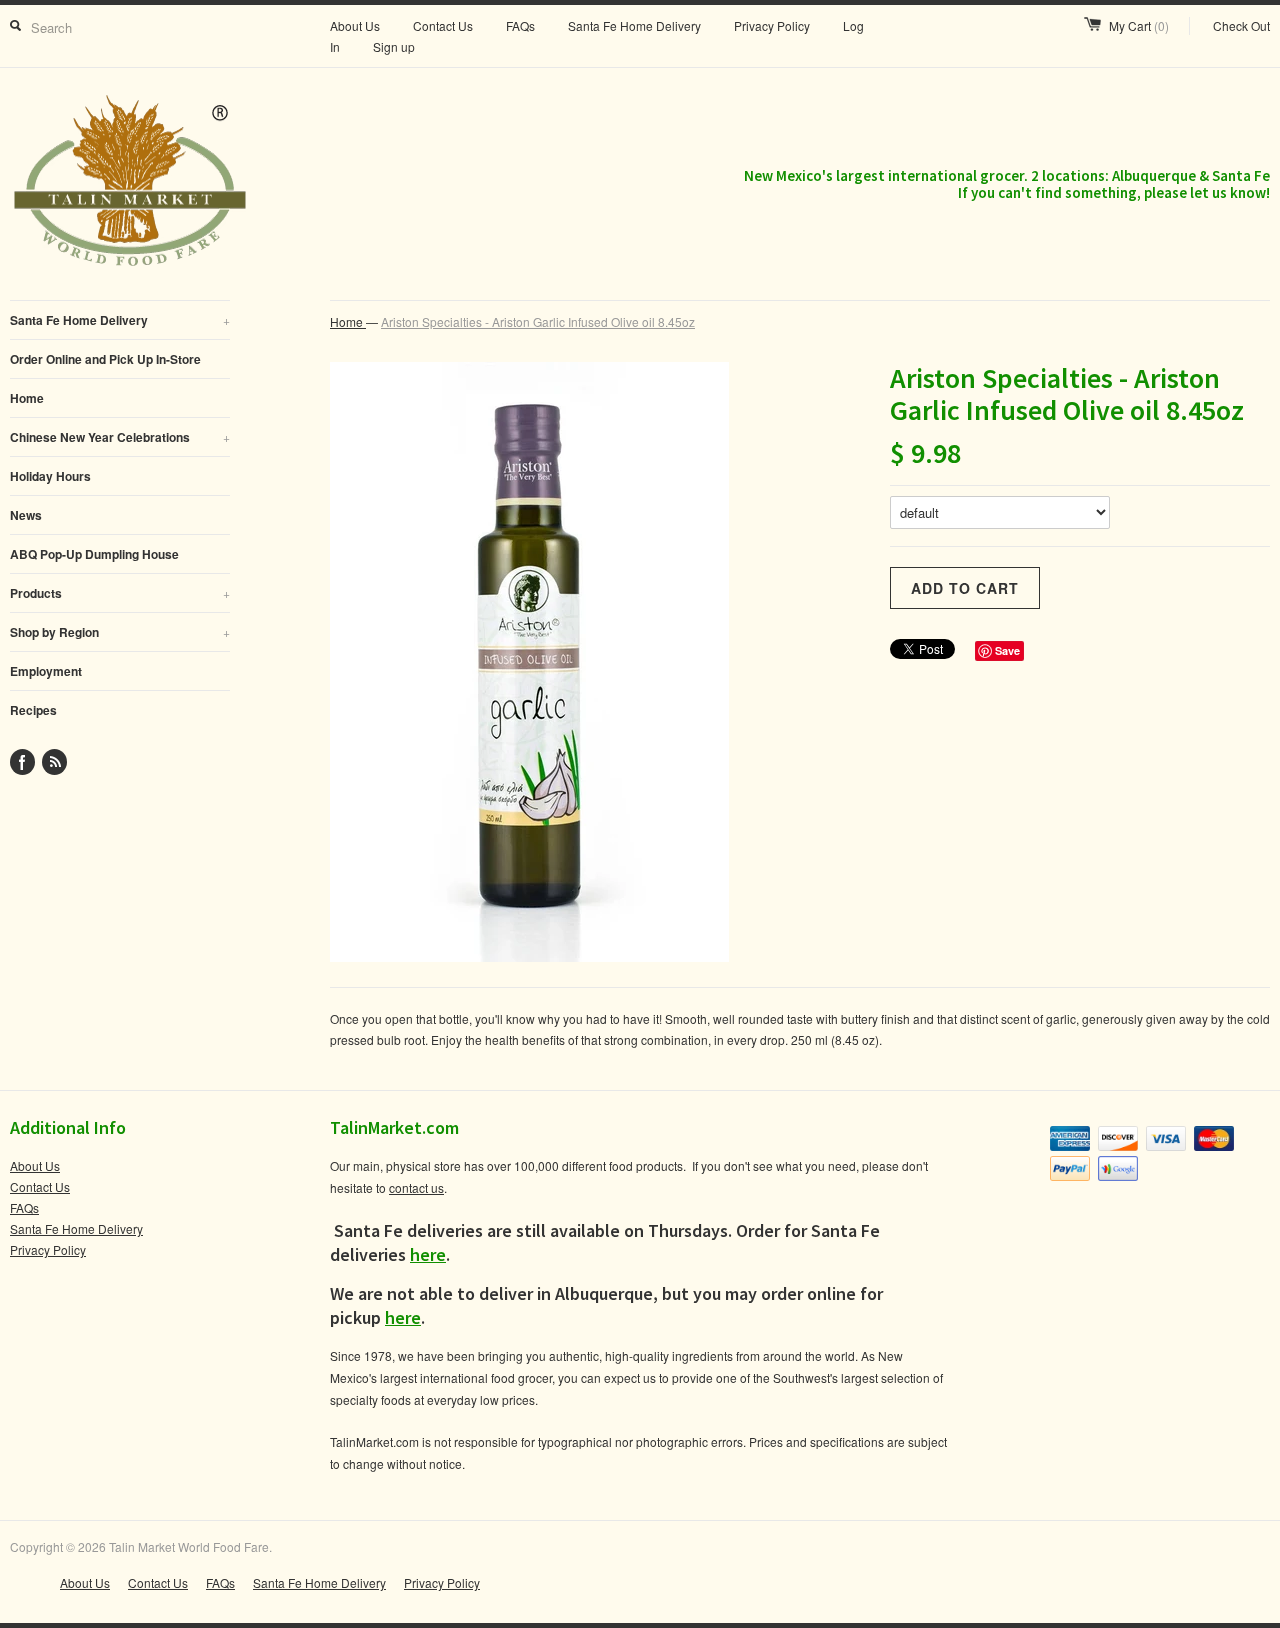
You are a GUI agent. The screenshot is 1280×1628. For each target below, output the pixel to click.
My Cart (1139, 25)
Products (120, 593)
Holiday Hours (50, 476)
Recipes (33, 710)
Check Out (1241, 25)
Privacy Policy (772, 25)
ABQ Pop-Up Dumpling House (94, 554)
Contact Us (443, 25)
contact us (416, 1187)
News (26, 515)
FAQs (520, 25)
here (428, 1254)
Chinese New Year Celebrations (120, 437)
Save (1007, 650)
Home (27, 398)
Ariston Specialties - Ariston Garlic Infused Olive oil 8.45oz (538, 321)
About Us (355, 25)
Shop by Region (120, 632)
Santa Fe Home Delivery (634, 25)
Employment (46, 671)
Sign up (394, 46)
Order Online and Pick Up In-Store (105, 359)
